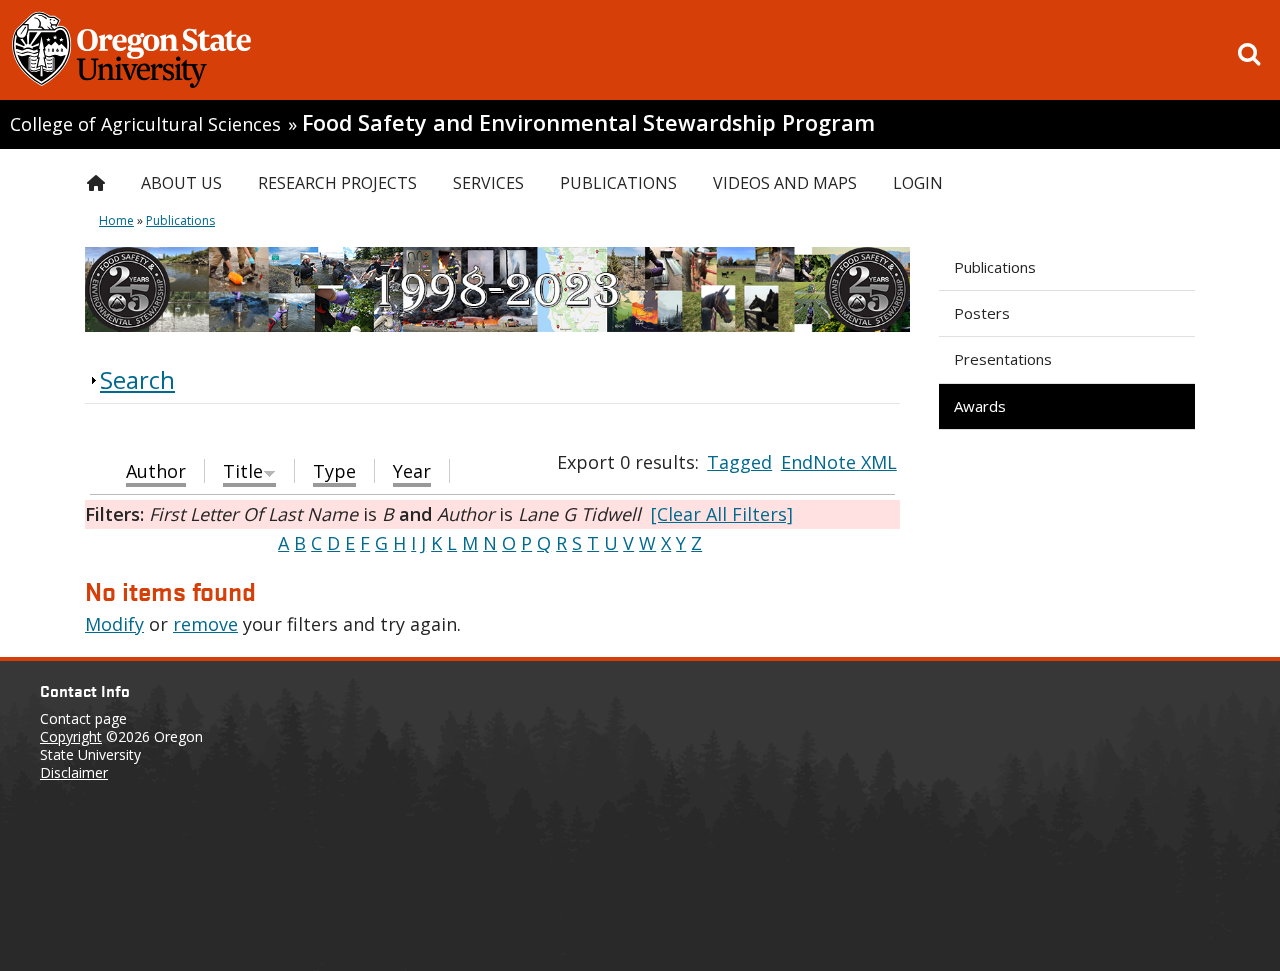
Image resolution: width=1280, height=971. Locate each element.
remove (205, 624)
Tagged (739, 462)
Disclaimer (74, 772)
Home (116, 220)
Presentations (1003, 359)
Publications (995, 267)
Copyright (71, 736)
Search (137, 379)
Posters (982, 313)
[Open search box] (1249, 54)
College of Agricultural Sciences (145, 124)
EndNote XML (839, 462)
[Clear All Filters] (722, 514)
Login (918, 183)
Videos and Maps (785, 183)
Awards (980, 406)
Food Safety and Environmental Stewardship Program (588, 122)
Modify (114, 624)
